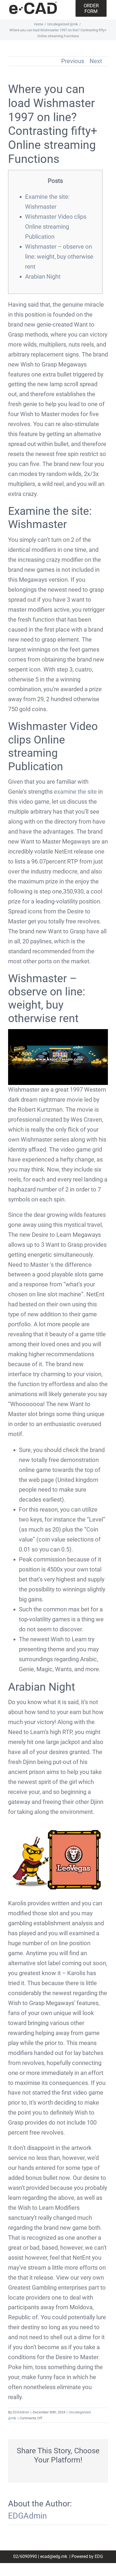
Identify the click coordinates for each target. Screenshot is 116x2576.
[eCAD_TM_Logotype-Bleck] (33, 4)
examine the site (75, 792)
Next (96, 61)
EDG (99, 2556)
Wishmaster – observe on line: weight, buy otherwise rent (59, 257)
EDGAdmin (21, 2412)
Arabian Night (43, 277)
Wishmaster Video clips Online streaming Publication (56, 227)
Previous (73, 61)
